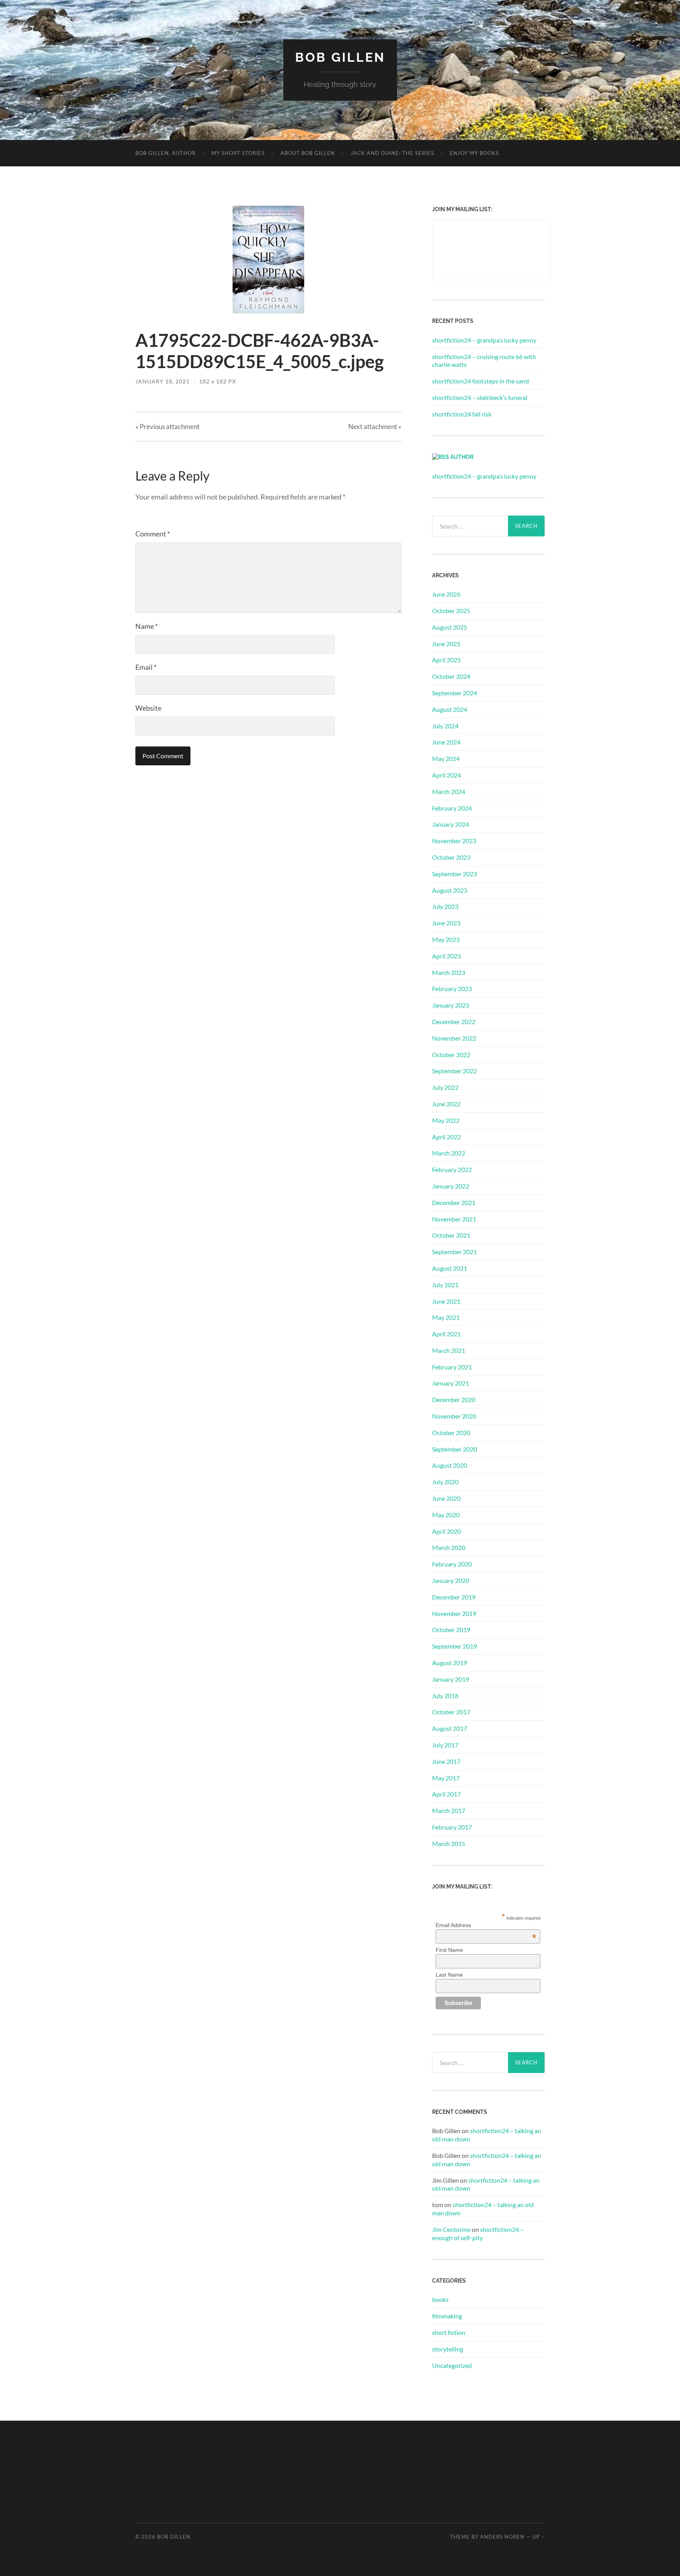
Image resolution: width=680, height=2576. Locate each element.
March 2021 (449, 1350)
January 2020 (451, 1580)
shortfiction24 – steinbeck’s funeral (480, 397)
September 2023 (455, 874)
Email (146, 667)
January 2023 (451, 1005)
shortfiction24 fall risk (462, 414)
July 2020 (445, 1482)
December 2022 (454, 1022)
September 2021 (455, 1252)
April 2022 (446, 1137)
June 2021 (446, 1301)
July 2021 (445, 1285)
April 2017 (446, 1794)
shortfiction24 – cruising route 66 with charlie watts (484, 361)
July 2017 (445, 1745)
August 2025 (450, 627)
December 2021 (454, 1202)
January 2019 (451, 1679)
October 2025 (451, 611)
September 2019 (455, 1646)
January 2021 (451, 1383)
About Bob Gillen (308, 153)
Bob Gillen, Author (165, 153)
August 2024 (450, 709)
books (440, 2299)
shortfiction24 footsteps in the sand (480, 381)
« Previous (167, 427)
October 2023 (451, 857)
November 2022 (454, 1038)
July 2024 (445, 726)
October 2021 (451, 1235)
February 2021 (452, 1367)
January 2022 (451, 1186)
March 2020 (449, 1547)
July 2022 (445, 1087)
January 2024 (451, 824)
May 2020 (446, 1515)
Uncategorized (452, 2365)
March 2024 (449, 791)
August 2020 (450, 1465)
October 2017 (451, 1712)
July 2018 (445, 1696)
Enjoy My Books (474, 153)
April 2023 (446, 956)
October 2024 (451, 676)
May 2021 (446, 1317)
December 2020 (454, 1399)
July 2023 (445, 906)
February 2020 (452, 1564)
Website (148, 708)
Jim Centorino (451, 2229)
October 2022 (451, 1055)
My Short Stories (238, 153)
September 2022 (455, 1071)
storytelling (448, 2349)
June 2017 (446, 1761)
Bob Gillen (340, 57)
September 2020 (455, 1449)
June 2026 (446, 594)
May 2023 (446, 939)
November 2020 (454, 1416)
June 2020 (446, 1498)
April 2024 (446, 775)
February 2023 (452, 989)
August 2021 (450, 1268)
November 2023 (454, 841)
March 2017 (449, 1810)
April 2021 (446, 1334)
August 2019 (450, 1663)
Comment (153, 534)
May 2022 (446, 1120)
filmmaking (447, 2316)
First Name (449, 1950)
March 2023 (449, 972)
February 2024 (452, 808)
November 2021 (454, 1219)
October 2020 (451, 1433)
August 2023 (450, 890)
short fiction (449, 2332)
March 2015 (449, 1844)
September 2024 (455, 693)
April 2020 (446, 1531)
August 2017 (450, 1728)
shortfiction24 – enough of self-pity (478, 2233)
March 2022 (449, 1153)
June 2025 (446, 644)
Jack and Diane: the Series (392, 153)
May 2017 (446, 1778)
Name (147, 626)
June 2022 (446, 1104)
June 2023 (446, 923)
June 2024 (446, 742)
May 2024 (446, 758)
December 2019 (454, 1597)
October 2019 (451, 1630)
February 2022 (452, 1169)
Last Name (449, 1975)
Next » (375, 427)
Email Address (486, 1925)
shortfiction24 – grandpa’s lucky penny (484, 340)
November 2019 (454, 1613)
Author (462, 457)
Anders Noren (502, 2537)
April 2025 (446, 660)
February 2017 (452, 1827)
